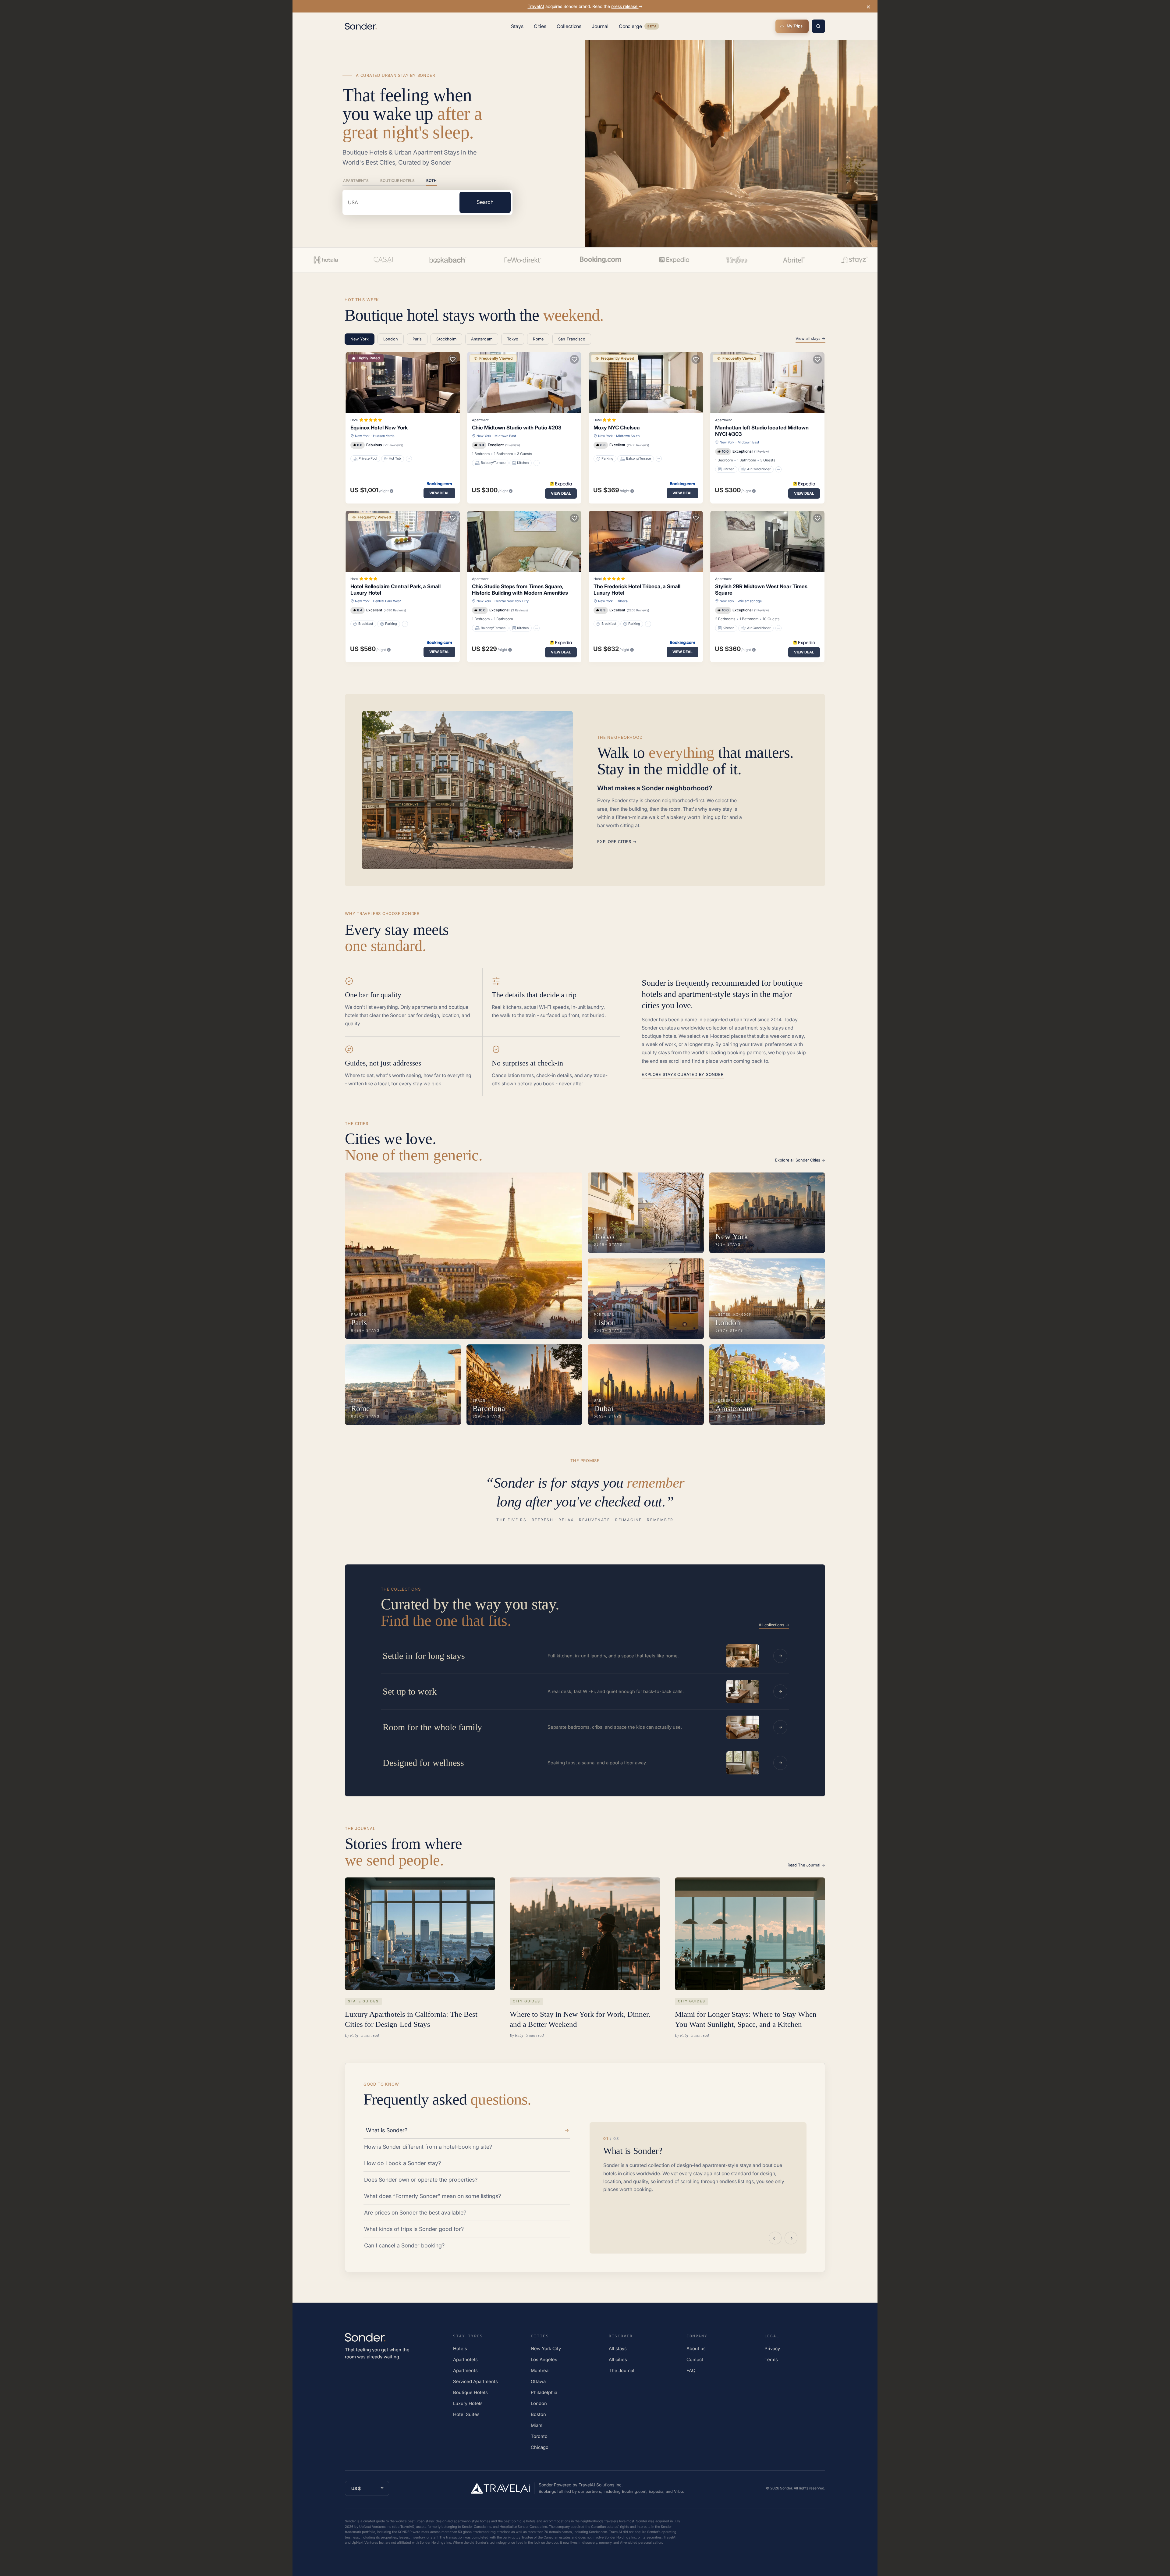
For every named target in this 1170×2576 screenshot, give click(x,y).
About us (696, 2348)
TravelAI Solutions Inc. (601, 2485)
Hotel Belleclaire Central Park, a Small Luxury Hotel (395, 590)
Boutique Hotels (397, 181)
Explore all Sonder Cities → (800, 1160)
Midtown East (505, 436)
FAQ (691, 2370)
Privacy (772, 2348)
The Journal (622, 2370)
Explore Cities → (617, 841)
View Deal (439, 493)
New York (362, 436)
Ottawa (538, 2381)
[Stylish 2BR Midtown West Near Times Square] (767, 541)
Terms (771, 2359)
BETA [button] (652, 27)
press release (625, 6)
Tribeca (622, 601)
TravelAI (536, 6)
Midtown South (628, 436)
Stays (517, 26)
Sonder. (786, 2488)
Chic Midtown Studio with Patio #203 (517, 428)
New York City (546, 2348)
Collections (569, 26)
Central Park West (387, 601)
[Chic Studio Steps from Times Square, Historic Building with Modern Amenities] (524, 541)
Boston (538, 2414)
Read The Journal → (806, 1865)
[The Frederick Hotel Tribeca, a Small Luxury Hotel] (646, 541)
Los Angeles (544, 2359)
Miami (537, 2425)
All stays (618, 2348)
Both (431, 181)
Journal (600, 26)
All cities (618, 2359)
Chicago (540, 2447)
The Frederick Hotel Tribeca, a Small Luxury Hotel (637, 590)
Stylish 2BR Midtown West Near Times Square (761, 590)
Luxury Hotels (468, 2403)
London (539, 2403)
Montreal (540, 2370)
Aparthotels (465, 2359)
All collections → (774, 1625)
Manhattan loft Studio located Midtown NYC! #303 (762, 431)
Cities (540, 26)
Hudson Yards (384, 436)
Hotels (460, 2348)
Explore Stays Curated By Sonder (682, 1074)
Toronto (539, 2436)
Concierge (639, 27)
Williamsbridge (750, 601)
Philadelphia (544, 2392)
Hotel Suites (466, 2414)
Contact (695, 2359)
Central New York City (512, 601)
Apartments (356, 181)
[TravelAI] (503, 2488)
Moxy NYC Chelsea (617, 428)
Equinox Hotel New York (379, 428)
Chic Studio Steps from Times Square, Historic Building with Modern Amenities (520, 590)
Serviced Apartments (475, 2381)
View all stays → (810, 338)
